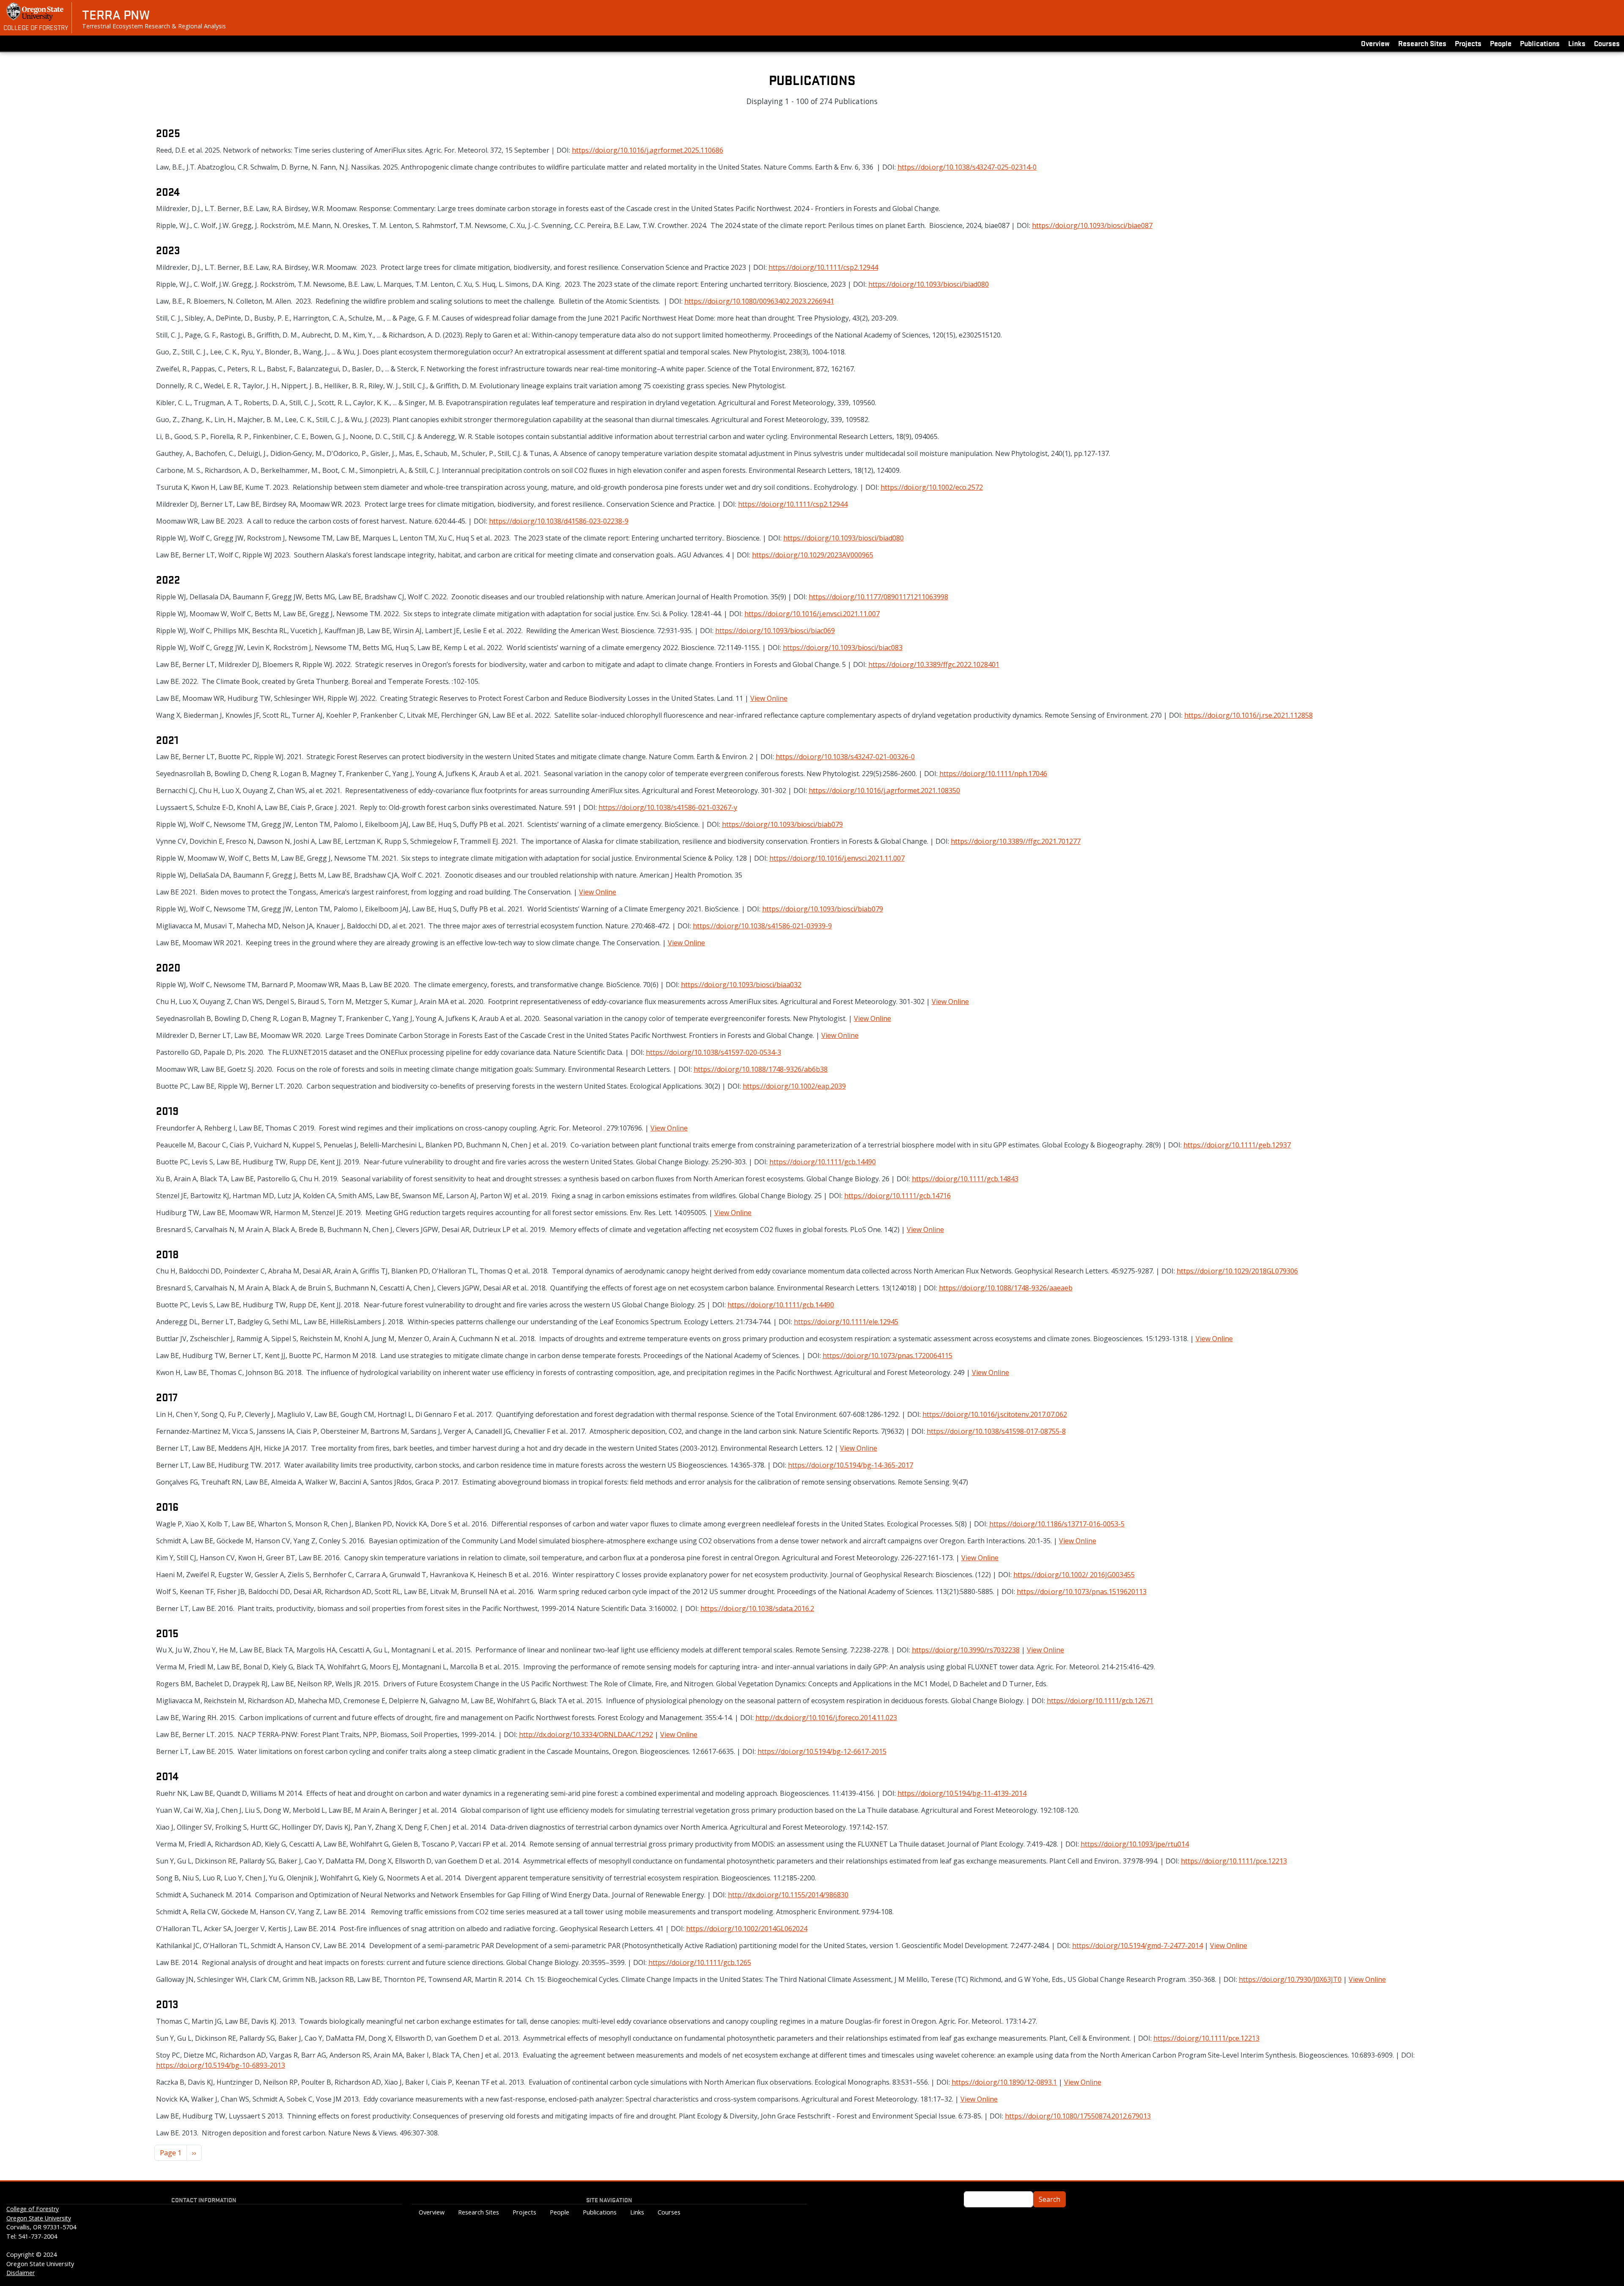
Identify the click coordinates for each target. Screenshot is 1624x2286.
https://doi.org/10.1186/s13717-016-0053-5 (1057, 1524)
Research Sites (1422, 43)
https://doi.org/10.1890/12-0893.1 (1004, 2082)
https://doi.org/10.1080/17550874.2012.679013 (1078, 2116)
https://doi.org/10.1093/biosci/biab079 (782, 824)
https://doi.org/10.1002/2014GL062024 (747, 1929)
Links (1577, 43)
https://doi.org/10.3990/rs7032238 (966, 1650)
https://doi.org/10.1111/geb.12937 (1237, 1145)
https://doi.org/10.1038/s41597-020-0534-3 (713, 1052)
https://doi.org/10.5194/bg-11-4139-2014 (962, 1793)
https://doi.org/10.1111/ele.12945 (846, 1322)
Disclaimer (21, 2273)
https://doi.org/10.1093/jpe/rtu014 (1135, 1844)
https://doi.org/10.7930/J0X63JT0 (1290, 1979)
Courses (1607, 43)
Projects (1468, 43)
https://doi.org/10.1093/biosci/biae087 (1092, 225)
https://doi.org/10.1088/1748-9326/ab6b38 (761, 1069)
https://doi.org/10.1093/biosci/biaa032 (741, 985)
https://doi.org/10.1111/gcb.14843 (965, 1179)
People (1501, 43)
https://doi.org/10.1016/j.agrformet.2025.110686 (647, 150)
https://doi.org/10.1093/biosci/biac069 (775, 631)
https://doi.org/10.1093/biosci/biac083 (843, 648)
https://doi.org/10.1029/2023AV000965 (813, 555)
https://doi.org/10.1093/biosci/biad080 (929, 284)
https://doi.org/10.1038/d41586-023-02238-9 (559, 521)
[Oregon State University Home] (36, 12)
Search (1049, 2199)
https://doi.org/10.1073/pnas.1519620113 (1082, 1592)
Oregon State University (39, 2218)
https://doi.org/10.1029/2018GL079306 (1237, 1271)
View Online (769, 698)
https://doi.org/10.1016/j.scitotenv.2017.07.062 (995, 1414)
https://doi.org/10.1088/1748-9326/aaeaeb (1006, 1288)
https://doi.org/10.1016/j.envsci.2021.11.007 (812, 614)
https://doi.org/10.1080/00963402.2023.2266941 (759, 301)
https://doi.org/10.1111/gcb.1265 (700, 1962)
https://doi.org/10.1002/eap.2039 (794, 1086)
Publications (1540, 43)
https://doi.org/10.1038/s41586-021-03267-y (668, 807)
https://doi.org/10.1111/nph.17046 (993, 774)
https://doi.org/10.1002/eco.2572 (932, 487)
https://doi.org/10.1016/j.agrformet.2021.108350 (884, 790)
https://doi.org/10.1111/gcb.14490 (823, 1162)
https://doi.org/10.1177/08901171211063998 (878, 597)
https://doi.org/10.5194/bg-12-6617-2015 (822, 1751)
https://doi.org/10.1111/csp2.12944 (823, 267)
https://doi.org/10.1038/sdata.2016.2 (757, 1608)
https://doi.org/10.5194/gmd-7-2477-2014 (1137, 1946)
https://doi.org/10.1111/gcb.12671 (1100, 1701)
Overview (1375, 43)
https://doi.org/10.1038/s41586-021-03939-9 (762, 926)
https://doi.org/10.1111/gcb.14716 (897, 1196)
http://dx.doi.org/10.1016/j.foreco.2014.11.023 (826, 1718)
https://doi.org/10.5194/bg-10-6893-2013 (221, 2065)
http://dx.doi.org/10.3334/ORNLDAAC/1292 (586, 1734)
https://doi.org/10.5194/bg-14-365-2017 (850, 1465)
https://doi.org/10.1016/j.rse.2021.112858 (1248, 715)
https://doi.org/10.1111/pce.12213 (1234, 1861)
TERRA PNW (116, 14)
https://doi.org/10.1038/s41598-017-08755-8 (996, 1431)
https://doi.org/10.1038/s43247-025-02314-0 (967, 167)
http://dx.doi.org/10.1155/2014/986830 (788, 1895)
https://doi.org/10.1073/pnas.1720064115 (887, 1356)
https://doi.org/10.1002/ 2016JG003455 (1074, 1575)
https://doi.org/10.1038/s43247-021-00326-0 (845, 757)
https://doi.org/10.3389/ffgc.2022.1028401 (934, 664)
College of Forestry (36, 27)
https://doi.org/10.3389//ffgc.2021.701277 (1016, 841)
